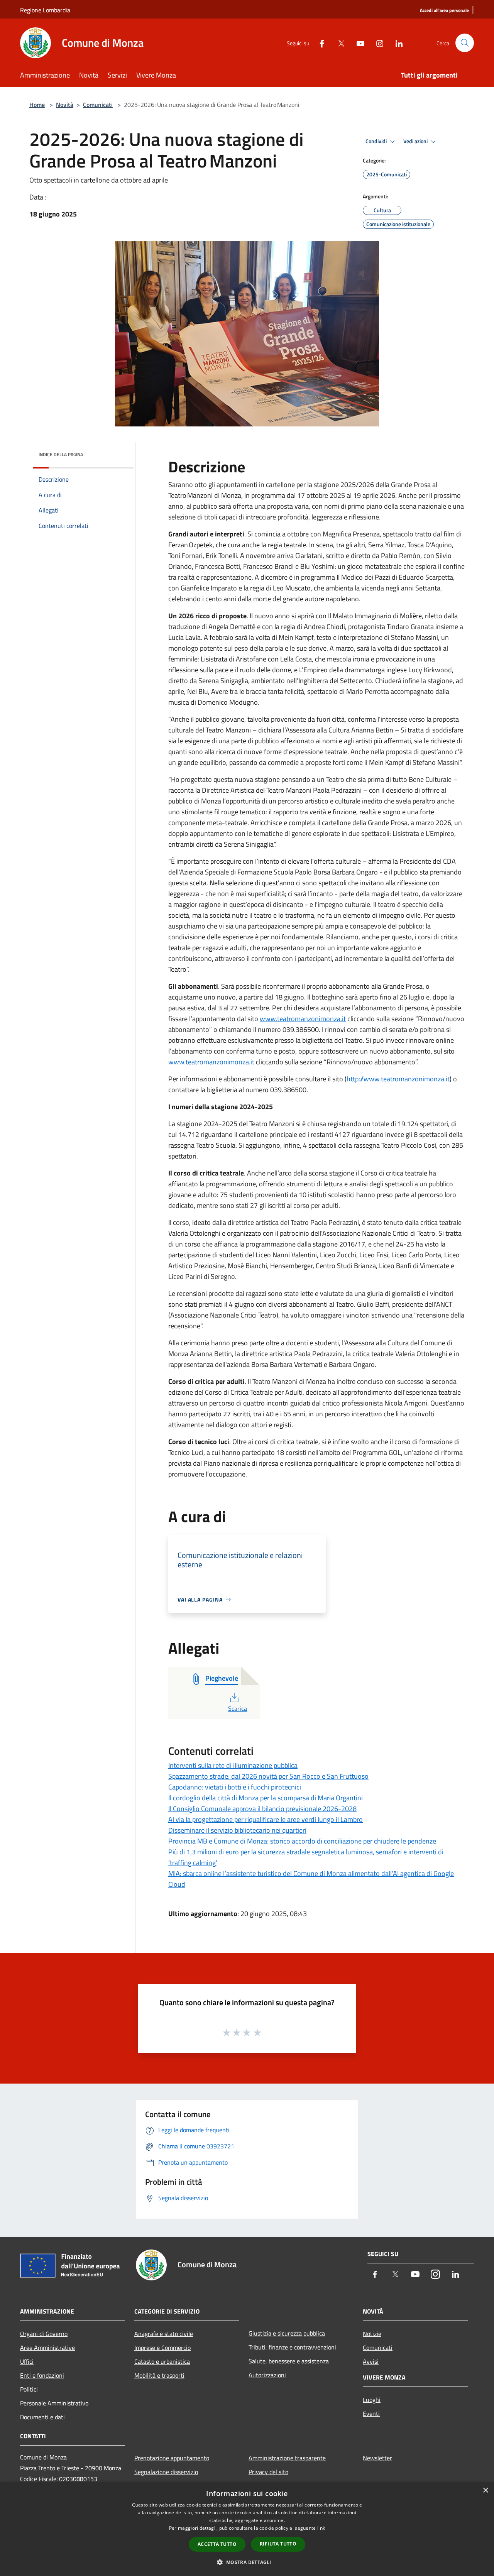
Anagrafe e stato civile (164, 2334)
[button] (247, 2562)
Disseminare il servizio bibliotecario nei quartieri (237, 1830)
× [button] (485, 2491)
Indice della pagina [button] (61, 454)
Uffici (27, 2361)
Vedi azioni (416, 141)
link (321, 2528)
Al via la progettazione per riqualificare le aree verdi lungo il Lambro (266, 1819)
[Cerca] (465, 43)
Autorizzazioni (267, 2375)
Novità (65, 105)
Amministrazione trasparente (287, 2458)
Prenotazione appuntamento (172, 2458)
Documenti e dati (42, 2417)
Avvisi (371, 2361)
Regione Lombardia (45, 10)
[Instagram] (377, 43)
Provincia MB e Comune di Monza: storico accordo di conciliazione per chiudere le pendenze (302, 1841)
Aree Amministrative (47, 2348)
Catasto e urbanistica (162, 2361)
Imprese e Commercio (162, 2348)
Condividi (377, 141)
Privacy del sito (268, 2472)
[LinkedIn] (396, 43)
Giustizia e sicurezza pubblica (287, 2333)
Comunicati (98, 105)
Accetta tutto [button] (217, 2544)
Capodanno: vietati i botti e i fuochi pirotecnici (235, 1787)
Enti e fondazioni (42, 2375)
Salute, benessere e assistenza (289, 2361)
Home (37, 105)
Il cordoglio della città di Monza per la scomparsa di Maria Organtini (266, 1798)
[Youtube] (357, 43)
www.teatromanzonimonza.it (303, 1019)
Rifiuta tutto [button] (278, 2544)
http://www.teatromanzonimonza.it (398, 1079)
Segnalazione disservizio (166, 2472)
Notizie (372, 2334)
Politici (29, 2389)
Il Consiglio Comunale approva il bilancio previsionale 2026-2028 (262, 1809)
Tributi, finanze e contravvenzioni (292, 2347)
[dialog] (247, 2529)
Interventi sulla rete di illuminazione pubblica (233, 1765)
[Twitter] (338, 43)
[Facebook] (319, 43)
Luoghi (372, 2400)
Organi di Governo (44, 2334)
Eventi (371, 2414)
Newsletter (377, 2458)
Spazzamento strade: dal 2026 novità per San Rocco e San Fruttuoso (268, 1776)
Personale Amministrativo (54, 2403)
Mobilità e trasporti (159, 2375)
